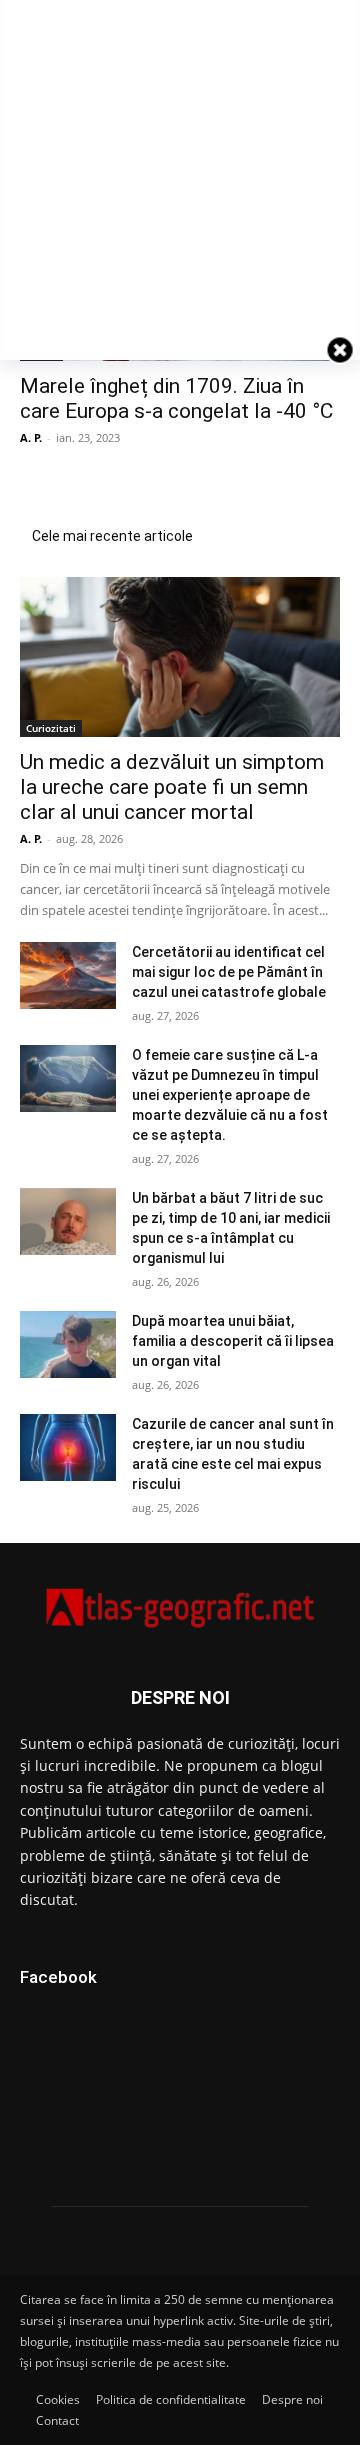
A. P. (31, 437)
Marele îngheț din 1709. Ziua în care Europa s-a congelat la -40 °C (176, 398)
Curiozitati (51, 728)
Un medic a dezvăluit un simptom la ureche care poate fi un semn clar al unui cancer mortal (172, 787)
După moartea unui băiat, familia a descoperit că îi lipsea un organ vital (233, 1341)
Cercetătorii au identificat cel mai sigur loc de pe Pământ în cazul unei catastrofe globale (229, 972)
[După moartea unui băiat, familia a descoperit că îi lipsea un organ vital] (68, 1344)
